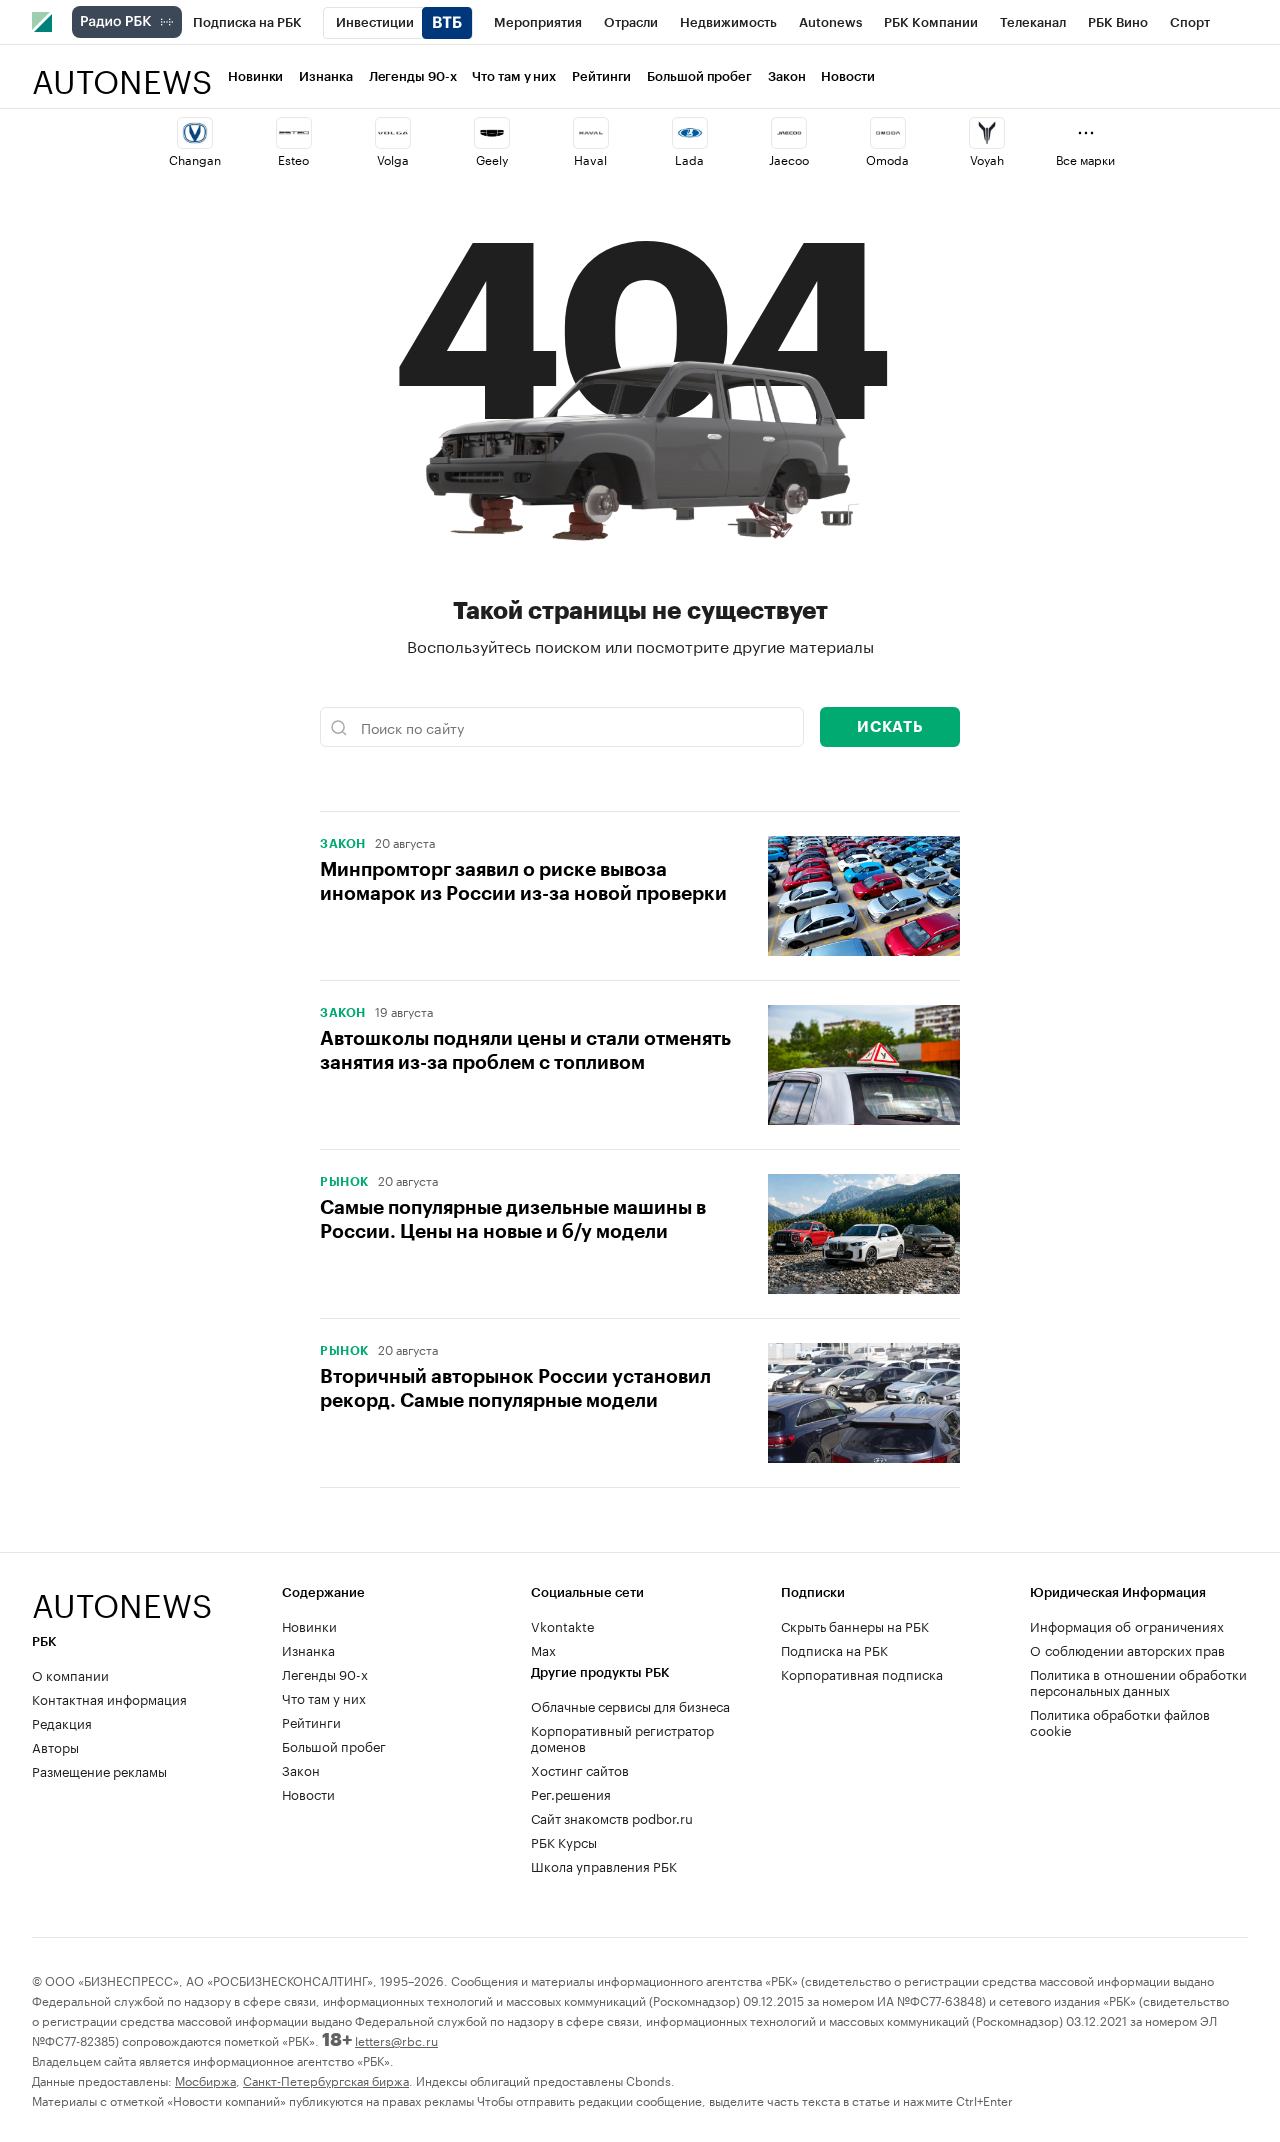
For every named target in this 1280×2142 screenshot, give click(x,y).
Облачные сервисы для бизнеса (630, 1705)
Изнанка (325, 76)
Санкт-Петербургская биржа (326, 2079)
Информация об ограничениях (1127, 1625)
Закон (787, 76)
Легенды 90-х (413, 76)
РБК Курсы (564, 1841)
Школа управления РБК (604, 1865)
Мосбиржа (205, 2079)
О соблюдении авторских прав (1127, 1649)
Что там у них (514, 76)
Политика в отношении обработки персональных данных (1138, 1681)
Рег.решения (571, 1793)
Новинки (255, 76)
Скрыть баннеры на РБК (855, 1625)
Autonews (122, 70)
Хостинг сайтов (580, 1769)
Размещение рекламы (99, 1770)
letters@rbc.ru (396, 2039)
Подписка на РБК (834, 1649)
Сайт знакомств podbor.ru (612, 1817)
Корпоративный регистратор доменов (622, 1737)
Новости (847, 76)
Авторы (55, 1746)
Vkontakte (563, 1625)
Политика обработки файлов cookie (1120, 1721)
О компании (70, 1674)
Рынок (344, 1182)
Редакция (62, 1722)
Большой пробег (699, 76)
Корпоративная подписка (862, 1673)
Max (543, 1649)
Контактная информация (109, 1698)
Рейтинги (601, 76)
